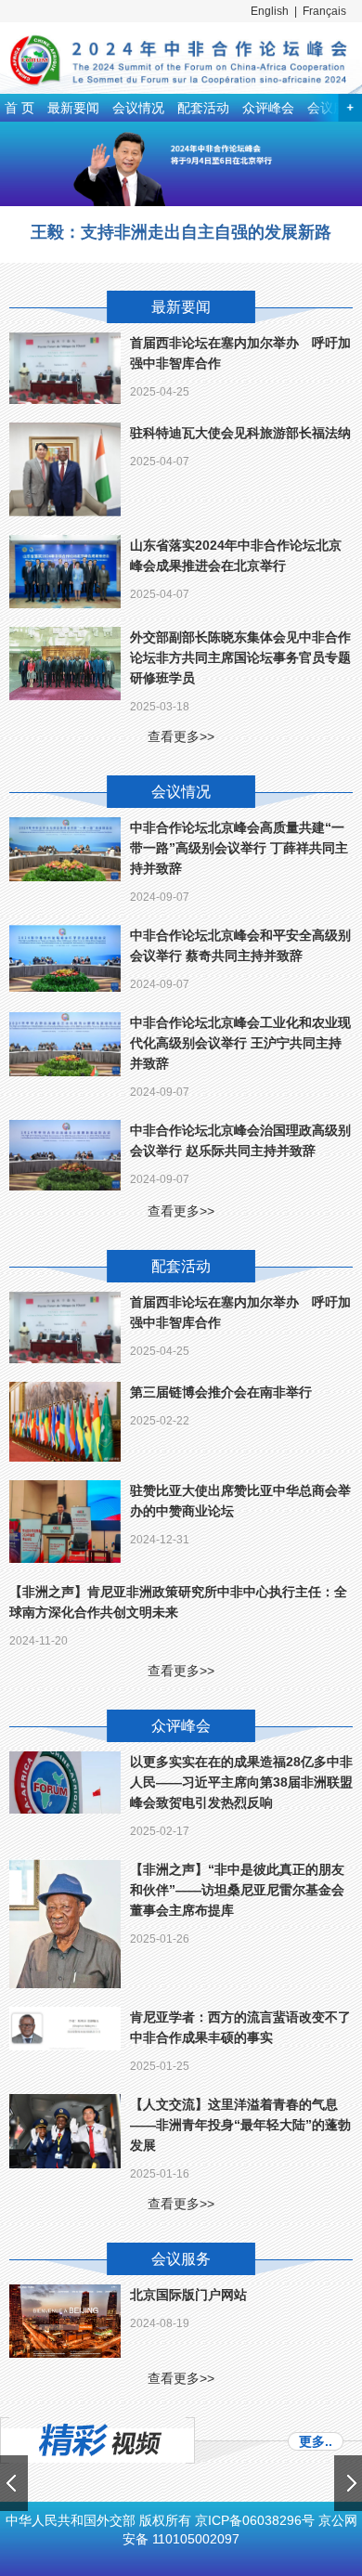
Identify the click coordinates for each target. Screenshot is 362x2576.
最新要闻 (73, 108)
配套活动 (203, 108)
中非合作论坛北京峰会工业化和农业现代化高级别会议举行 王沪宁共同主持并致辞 (240, 1043)
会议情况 (138, 108)
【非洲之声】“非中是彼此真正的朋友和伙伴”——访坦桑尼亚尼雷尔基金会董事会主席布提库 (237, 1890)
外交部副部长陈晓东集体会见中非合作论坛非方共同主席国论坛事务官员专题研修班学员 (240, 657)
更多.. (316, 2441)
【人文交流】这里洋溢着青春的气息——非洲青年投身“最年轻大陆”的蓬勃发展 (240, 2125)
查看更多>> (181, 736)
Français (324, 11)
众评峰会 (268, 108)
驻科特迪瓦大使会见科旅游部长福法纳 (240, 433)
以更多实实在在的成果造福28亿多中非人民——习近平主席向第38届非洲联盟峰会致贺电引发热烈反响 (241, 1782)
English (270, 11)
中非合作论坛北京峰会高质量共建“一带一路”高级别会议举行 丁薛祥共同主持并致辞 (239, 848)
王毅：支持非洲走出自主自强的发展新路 (181, 232)
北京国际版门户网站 (188, 2295)
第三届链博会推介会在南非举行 (221, 1392)
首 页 (19, 108)
